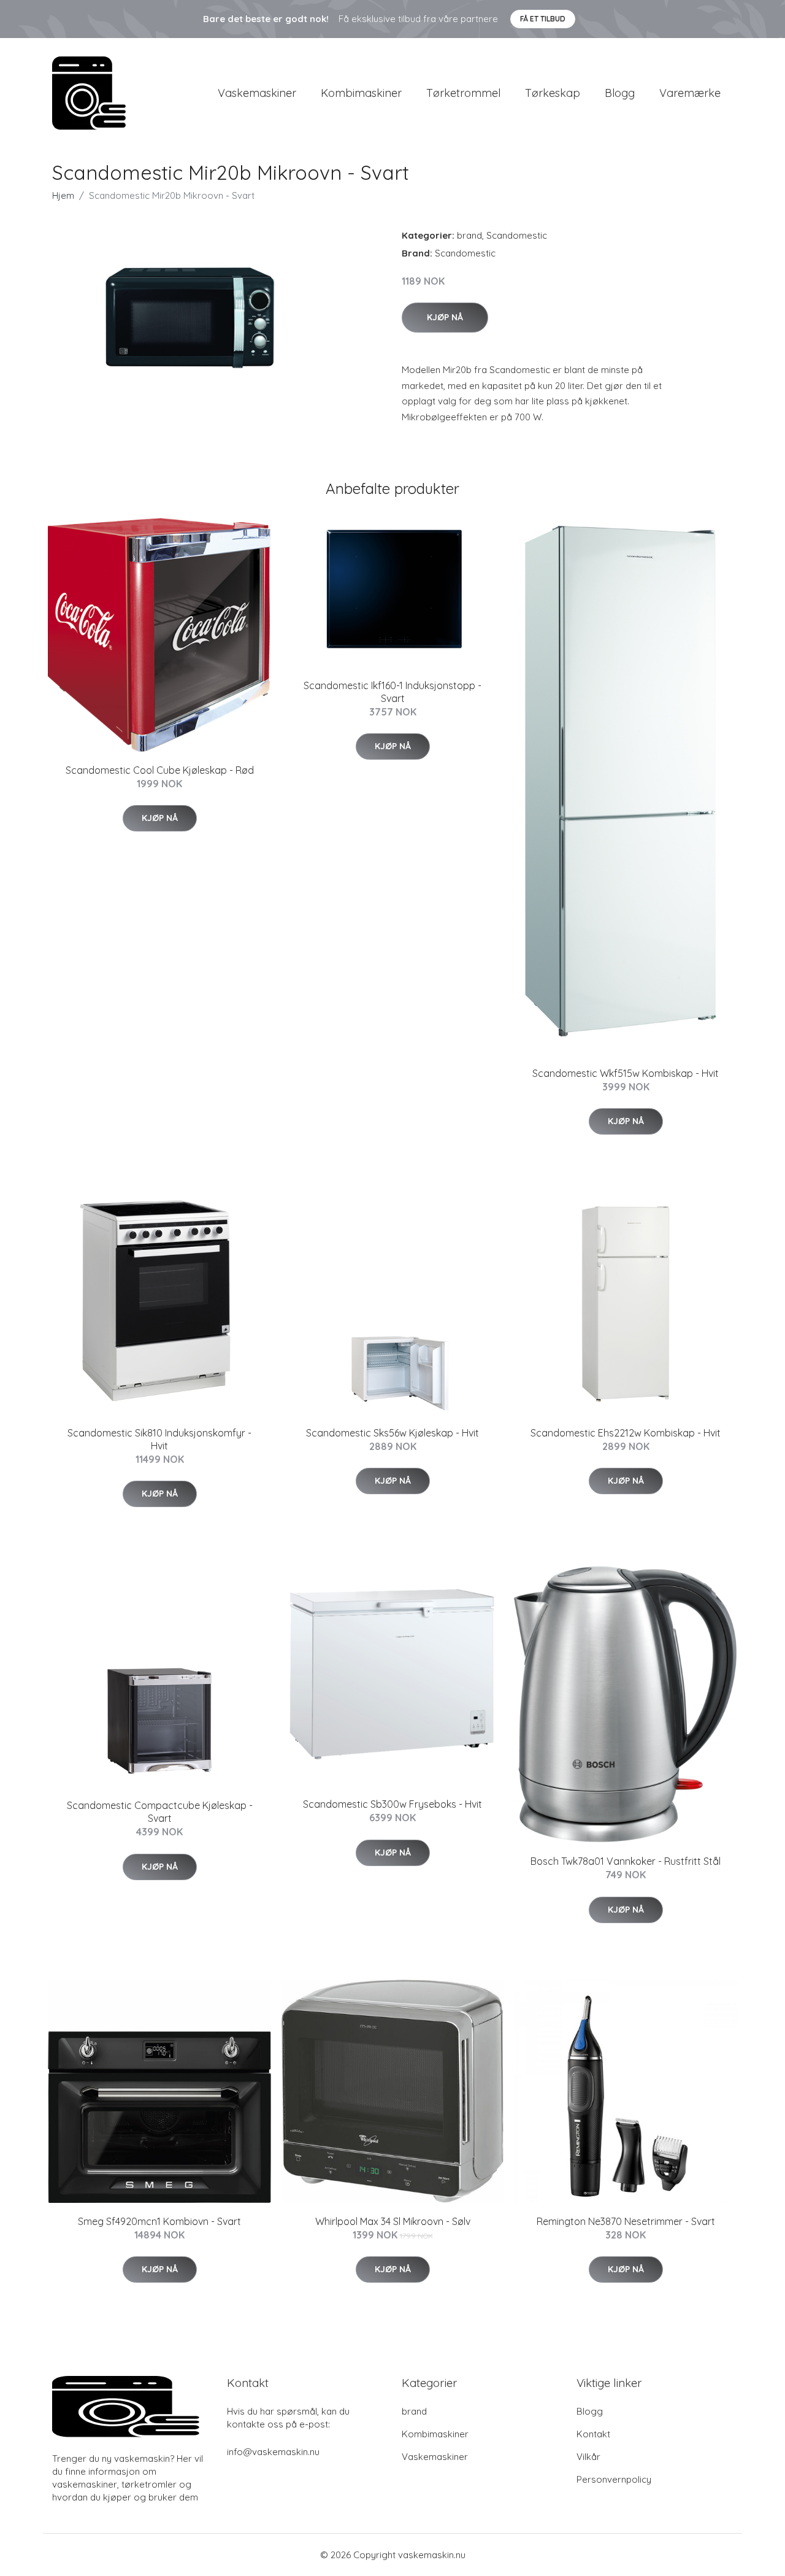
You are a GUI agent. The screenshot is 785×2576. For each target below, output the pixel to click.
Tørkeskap (553, 93)
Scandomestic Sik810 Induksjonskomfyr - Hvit (159, 1439)
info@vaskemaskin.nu (273, 2452)
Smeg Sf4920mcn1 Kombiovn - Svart (159, 2221)
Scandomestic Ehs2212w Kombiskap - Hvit (626, 1433)
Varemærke (690, 93)
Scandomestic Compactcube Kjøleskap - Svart (160, 1812)
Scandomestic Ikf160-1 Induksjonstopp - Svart (392, 692)
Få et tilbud (543, 19)
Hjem (63, 195)
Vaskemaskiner (257, 93)
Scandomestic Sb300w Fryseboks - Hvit (392, 1804)
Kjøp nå (445, 317)
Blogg (620, 93)
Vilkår (588, 2457)
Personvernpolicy (614, 2479)
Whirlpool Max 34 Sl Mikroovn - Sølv (393, 2221)
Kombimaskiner (361, 93)
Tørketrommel (463, 93)
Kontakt (593, 2434)
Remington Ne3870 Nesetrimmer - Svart (626, 2221)
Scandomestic (517, 235)
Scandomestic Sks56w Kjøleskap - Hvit (392, 1433)
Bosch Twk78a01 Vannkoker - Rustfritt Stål (626, 1861)
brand (469, 235)
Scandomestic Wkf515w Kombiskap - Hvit (626, 1073)
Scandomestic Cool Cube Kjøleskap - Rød (160, 770)
